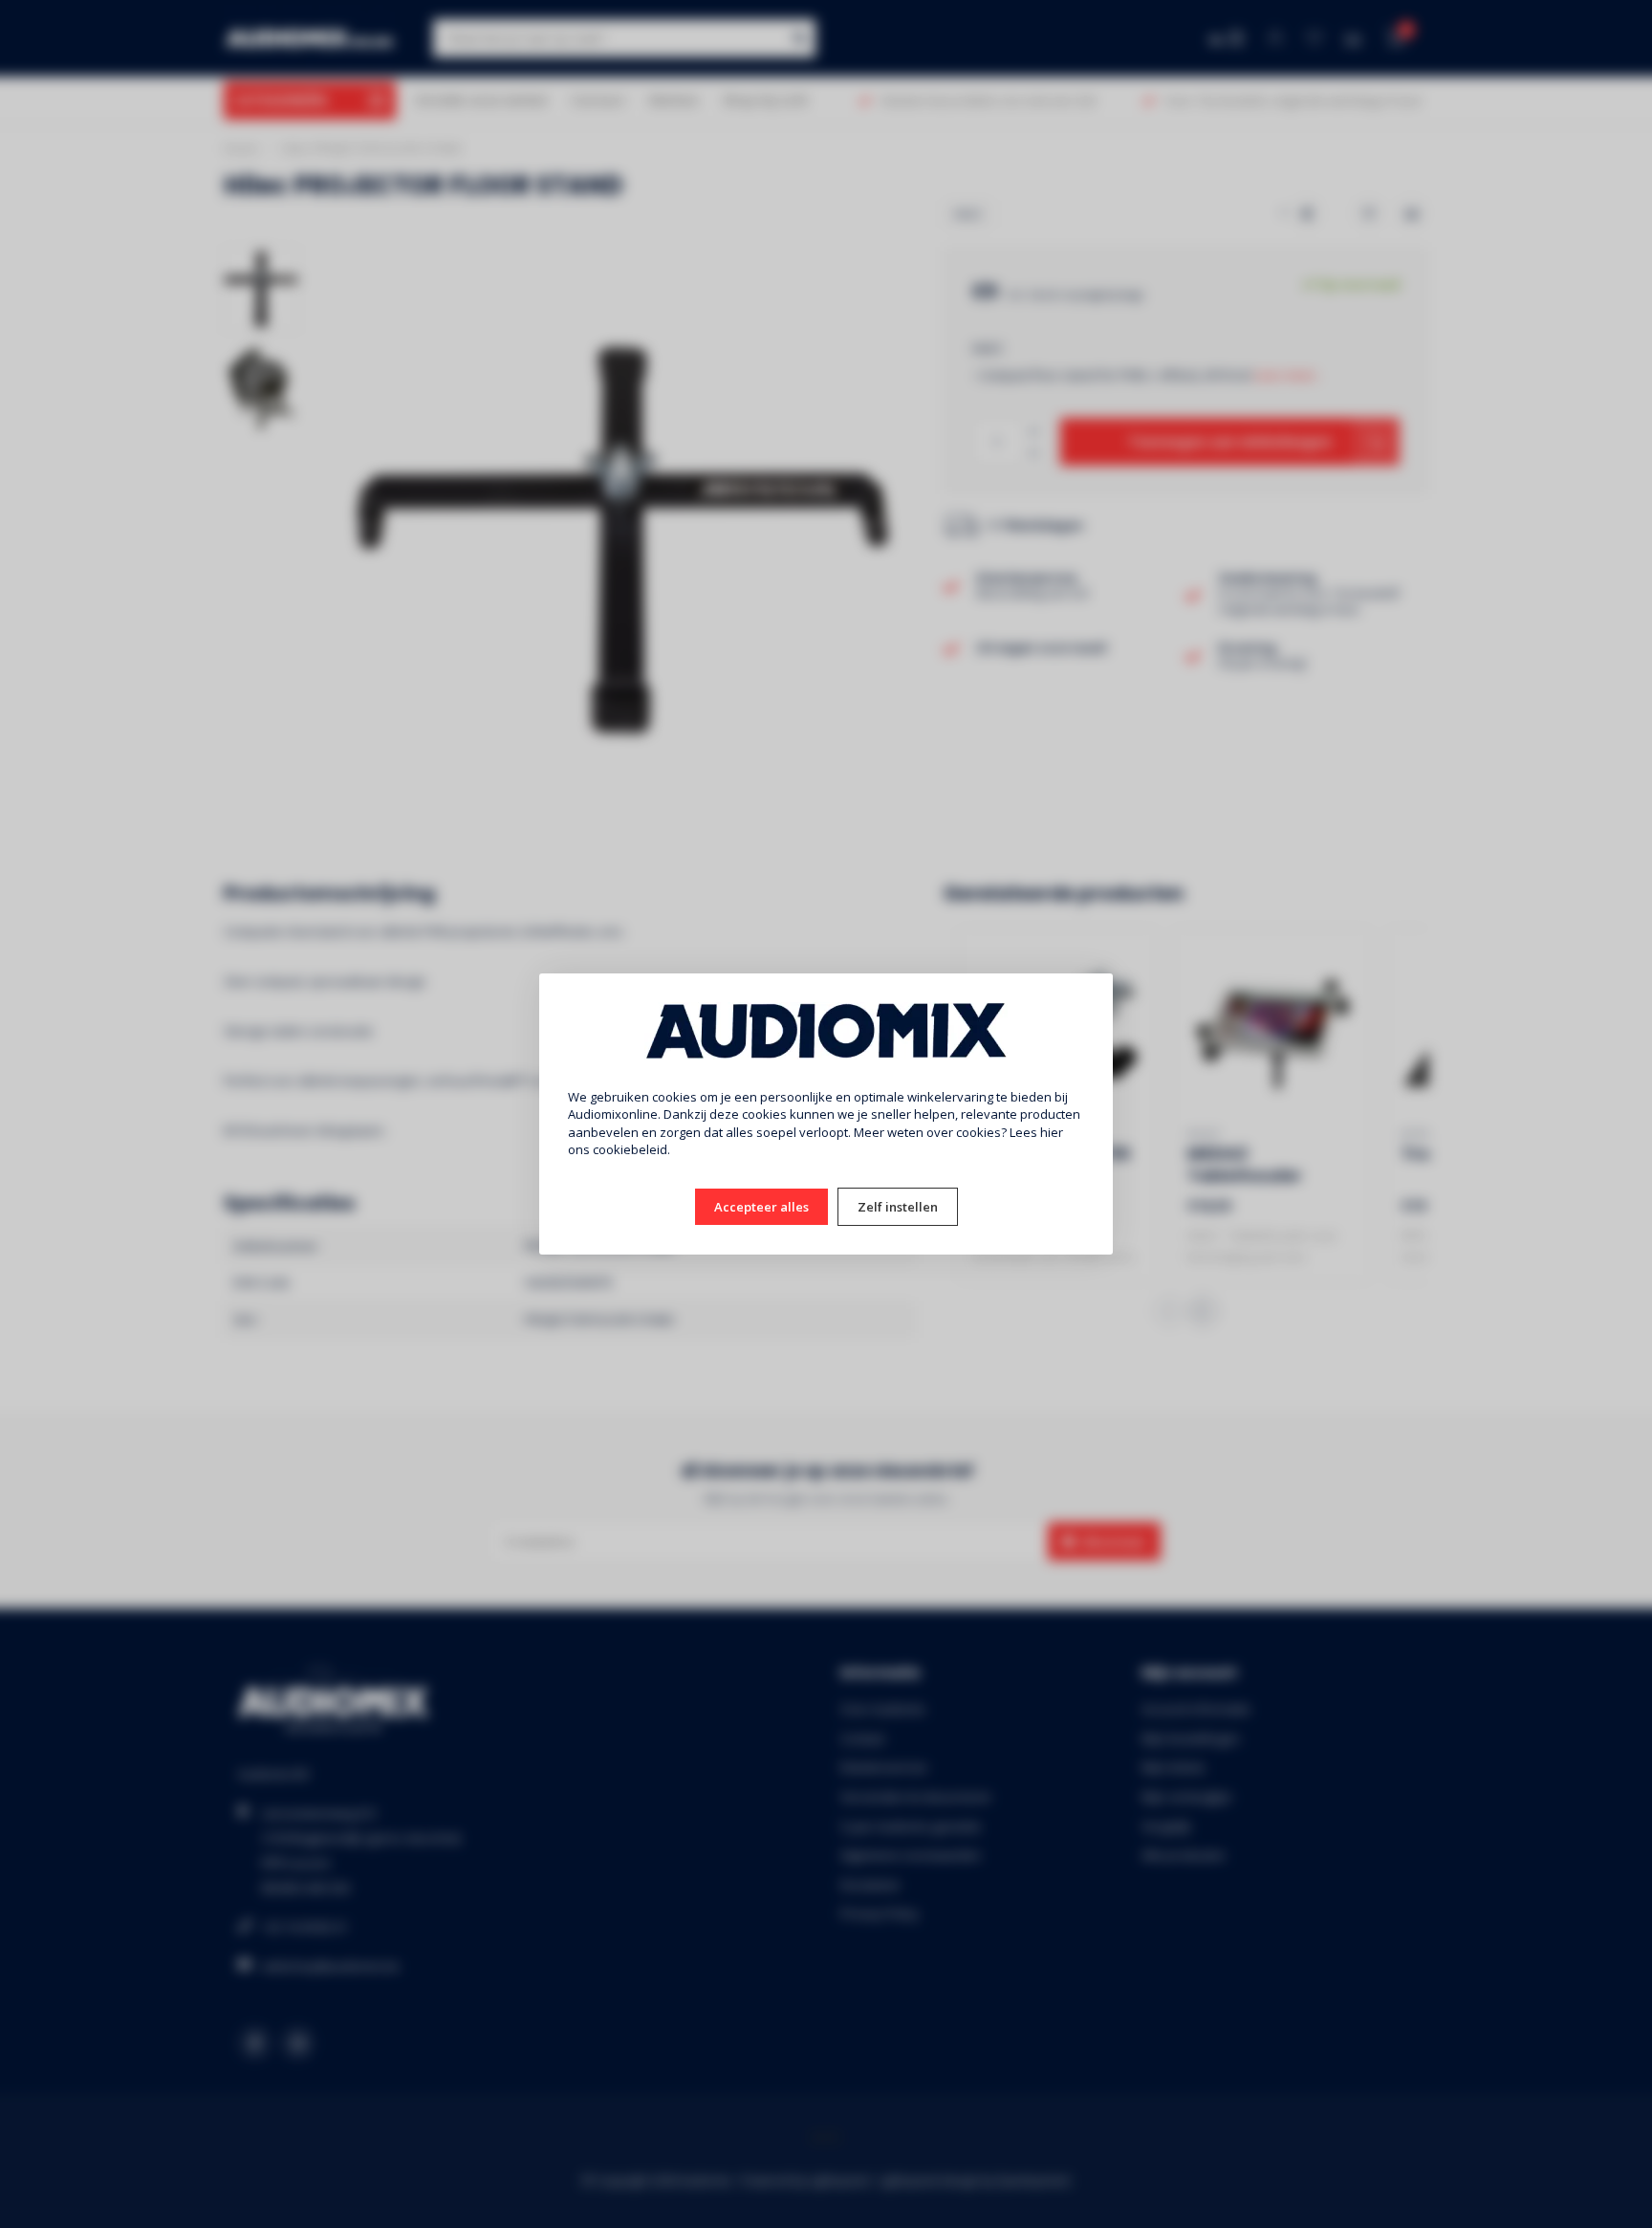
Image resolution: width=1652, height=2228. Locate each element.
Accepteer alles (761, 1207)
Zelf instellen (898, 1207)
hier (1052, 1132)
